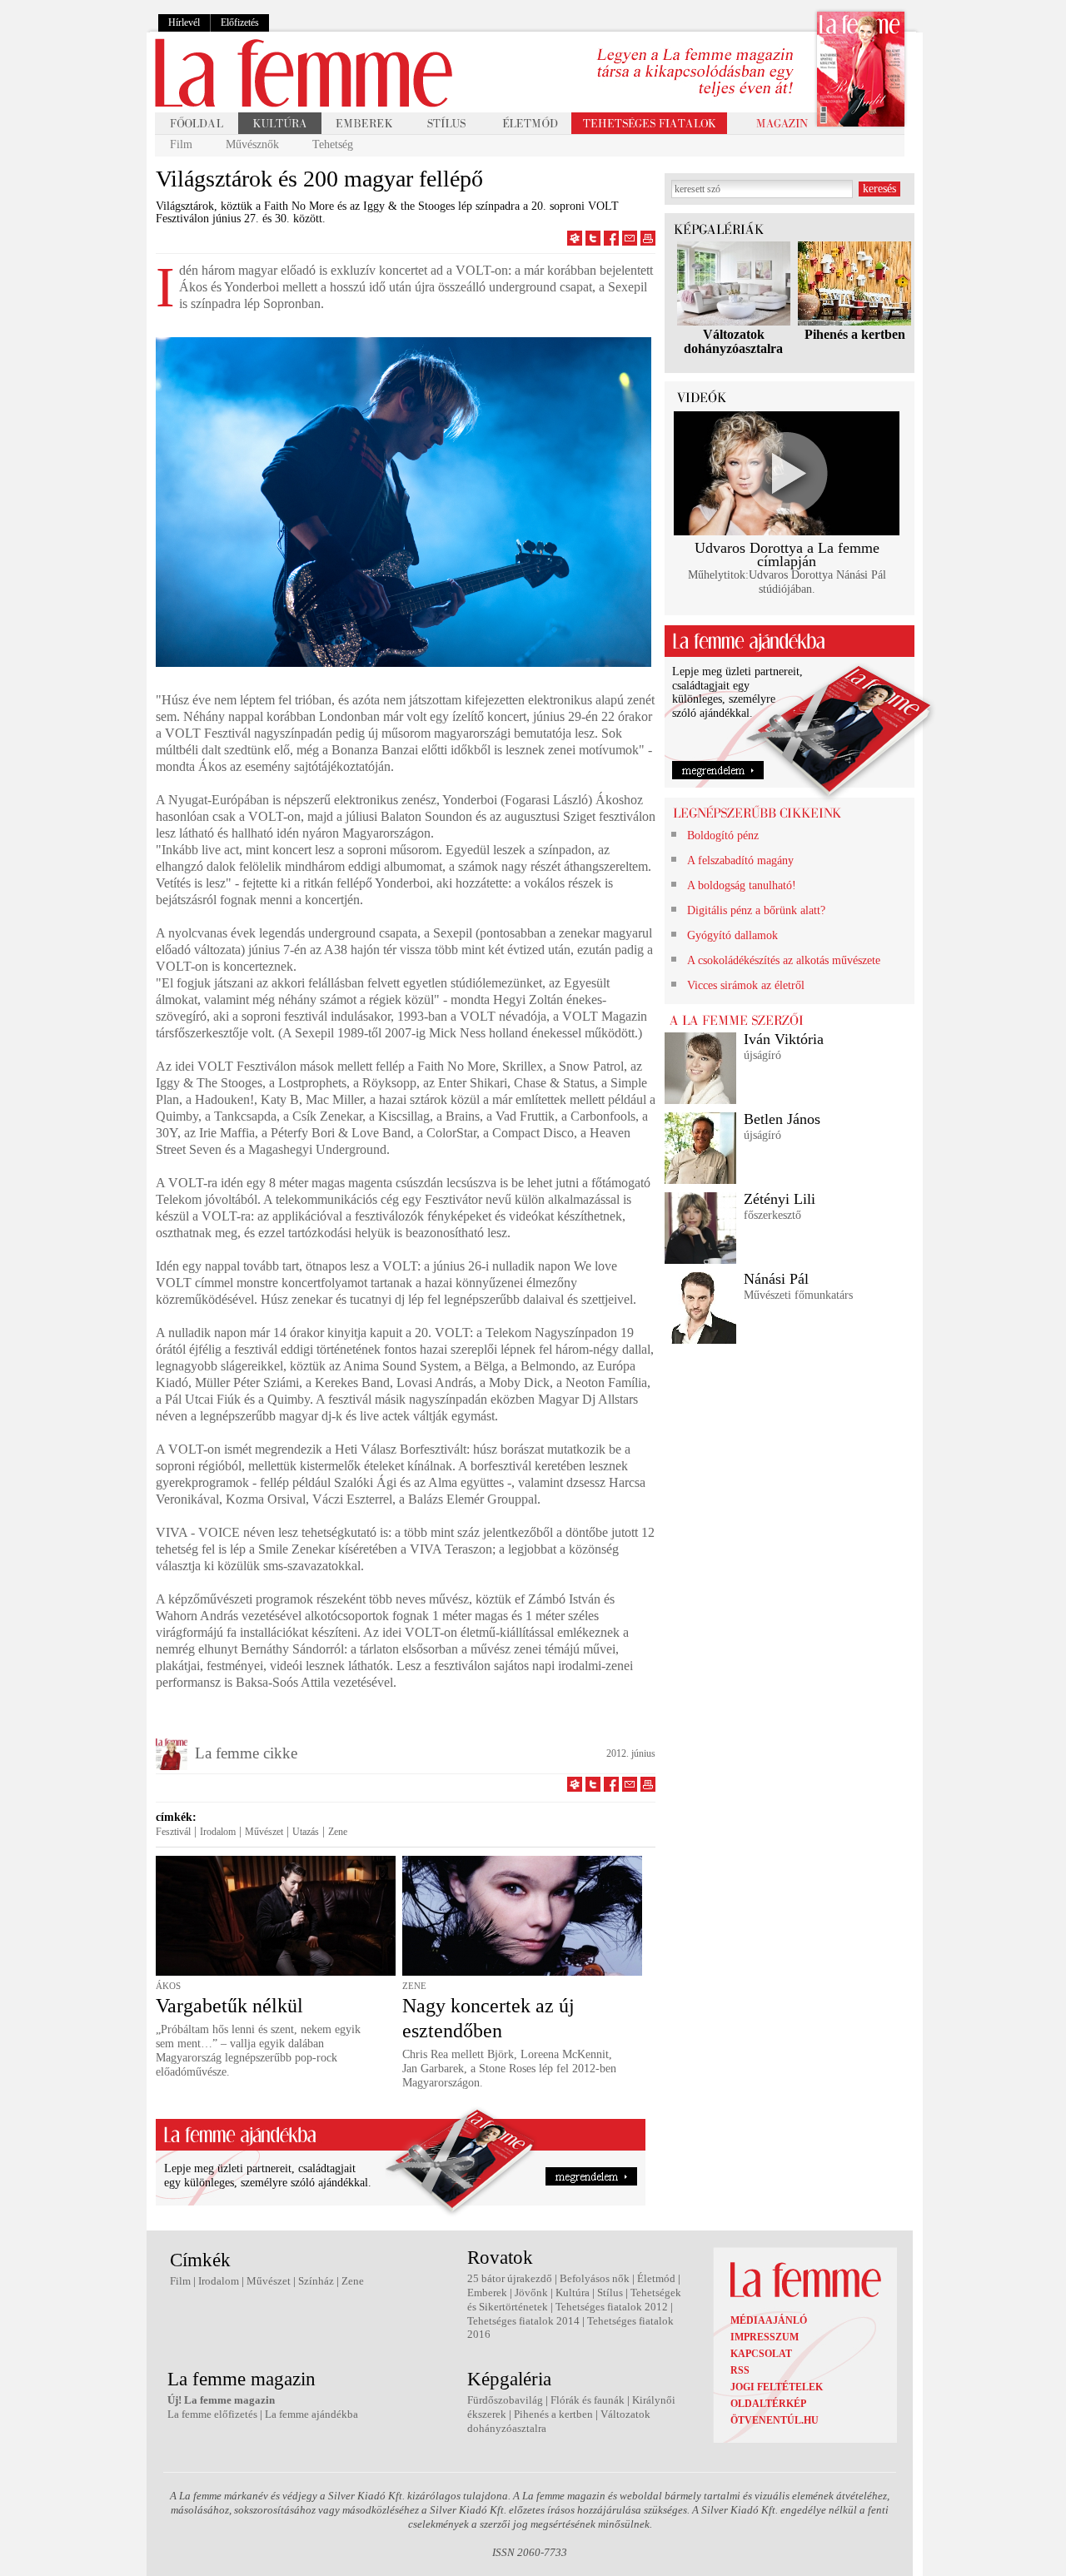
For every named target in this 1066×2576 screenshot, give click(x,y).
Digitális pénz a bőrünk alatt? (756, 910)
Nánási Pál (776, 1279)
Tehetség (333, 144)
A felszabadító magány (740, 860)
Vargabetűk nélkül (229, 2006)
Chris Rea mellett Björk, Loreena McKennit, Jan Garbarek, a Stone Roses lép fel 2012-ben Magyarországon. (509, 2069)
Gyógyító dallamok (732, 935)
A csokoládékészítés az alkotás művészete (784, 960)
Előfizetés (240, 22)
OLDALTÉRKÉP (768, 2404)
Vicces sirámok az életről (746, 985)
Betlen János (782, 1119)
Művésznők (252, 144)
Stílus (610, 2293)
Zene (338, 1832)
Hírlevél (184, 22)
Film (181, 144)
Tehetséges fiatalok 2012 (612, 2307)
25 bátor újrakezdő (510, 2278)
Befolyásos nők (595, 2278)
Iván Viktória (784, 1039)
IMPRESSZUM (765, 2337)
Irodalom (218, 1832)
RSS (740, 2370)
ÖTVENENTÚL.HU (775, 2420)
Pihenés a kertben (855, 334)
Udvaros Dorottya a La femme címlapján (787, 555)
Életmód (656, 2278)
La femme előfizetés (212, 2414)
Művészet (264, 1832)
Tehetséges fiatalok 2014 (523, 2321)
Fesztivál (173, 1832)
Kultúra (573, 2293)
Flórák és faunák (588, 2400)
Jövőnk (531, 2293)
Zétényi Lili (780, 1199)
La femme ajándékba (311, 2414)
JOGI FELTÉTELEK (777, 2387)
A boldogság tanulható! (742, 885)
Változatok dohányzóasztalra (733, 341)
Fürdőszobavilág (505, 2400)
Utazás (306, 1832)
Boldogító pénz (723, 835)
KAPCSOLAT (761, 2354)
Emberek (487, 2293)
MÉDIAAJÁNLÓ (769, 2320)
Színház (316, 2281)
